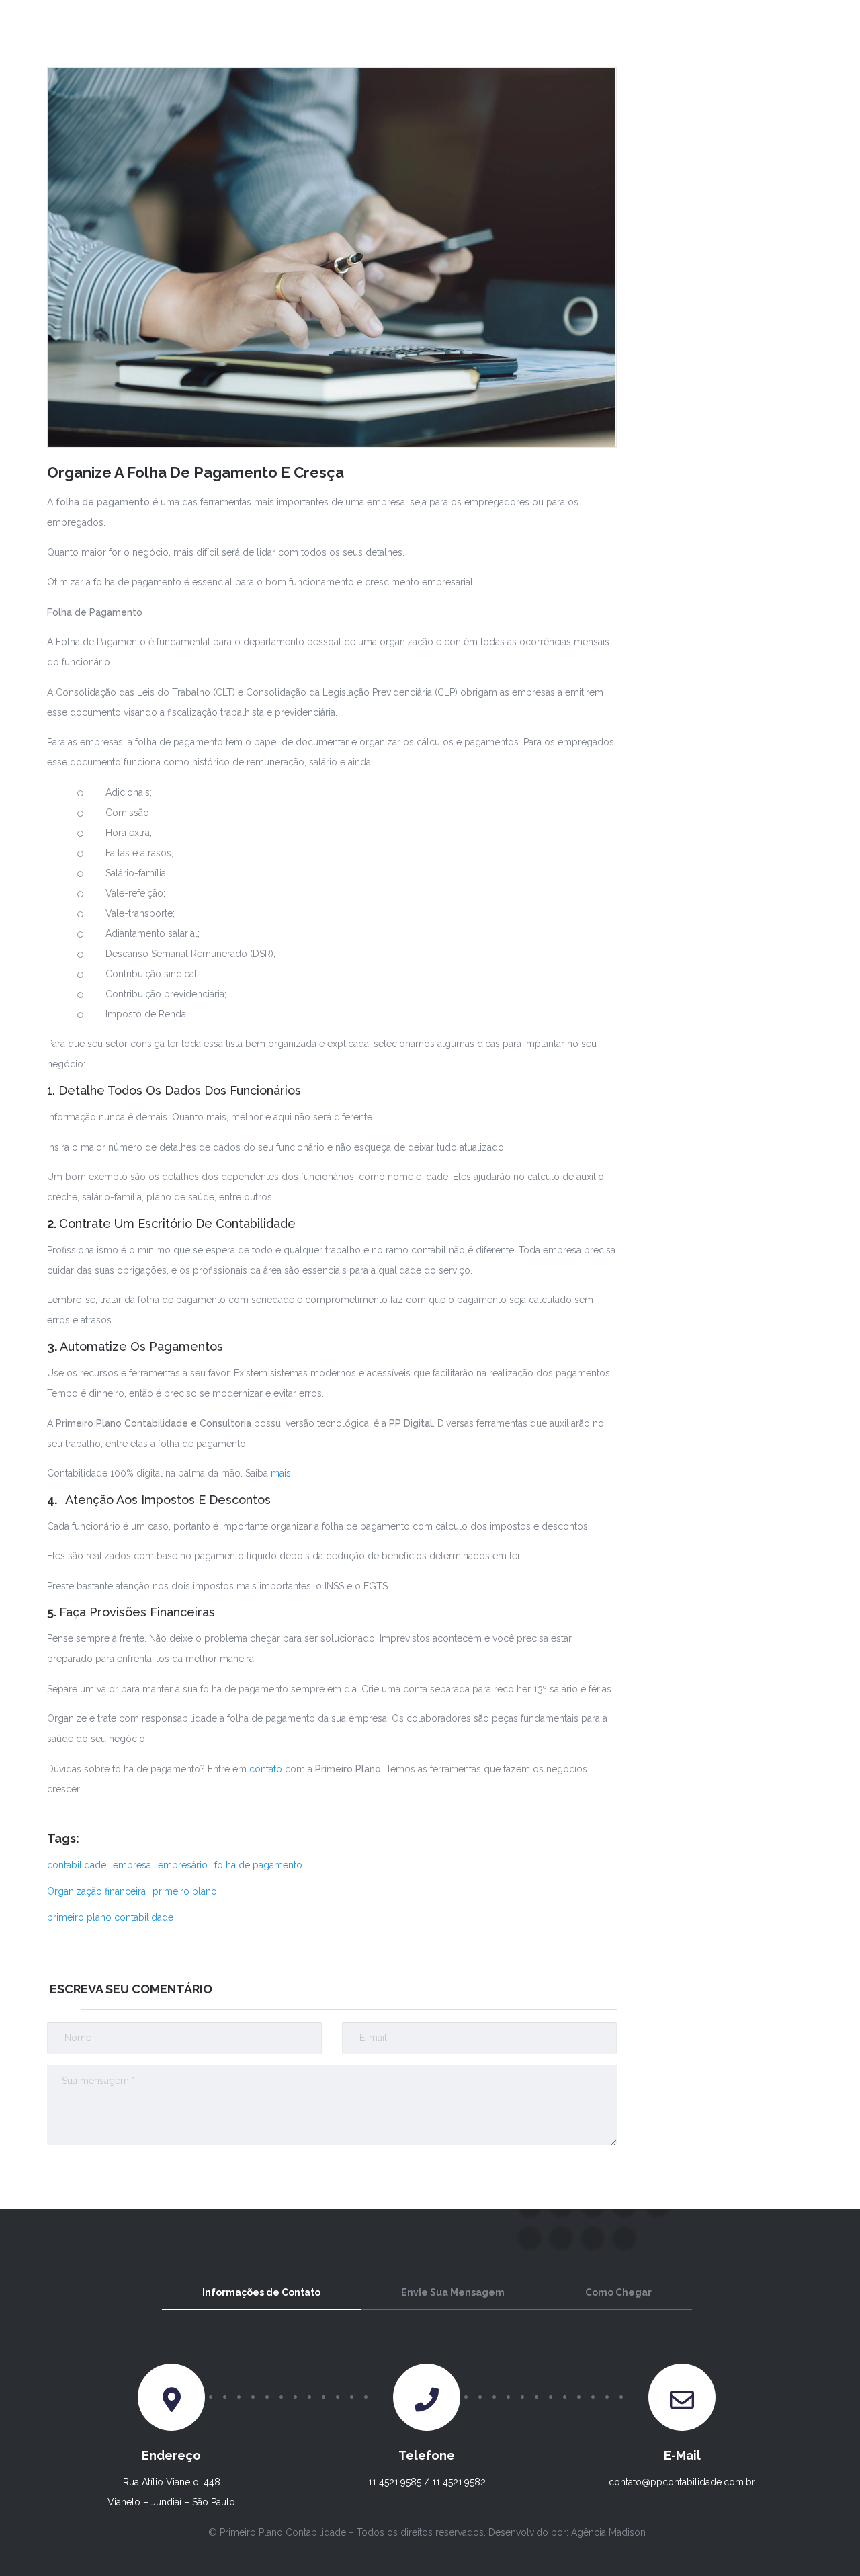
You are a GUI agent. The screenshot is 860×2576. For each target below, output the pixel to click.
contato (267, 1769)
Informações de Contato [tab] (261, 2292)
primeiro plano (185, 1891)
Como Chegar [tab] (618, 2292)
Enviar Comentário (531, 2172)
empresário (183, 1865)
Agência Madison (608, 2532)
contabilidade (77, 1865)
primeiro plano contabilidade (110, 1917)
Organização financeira (96, 1891)
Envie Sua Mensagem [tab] (453, 2292)
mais (281, 1473)
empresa (132, 1865)
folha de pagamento (258, 1865)
